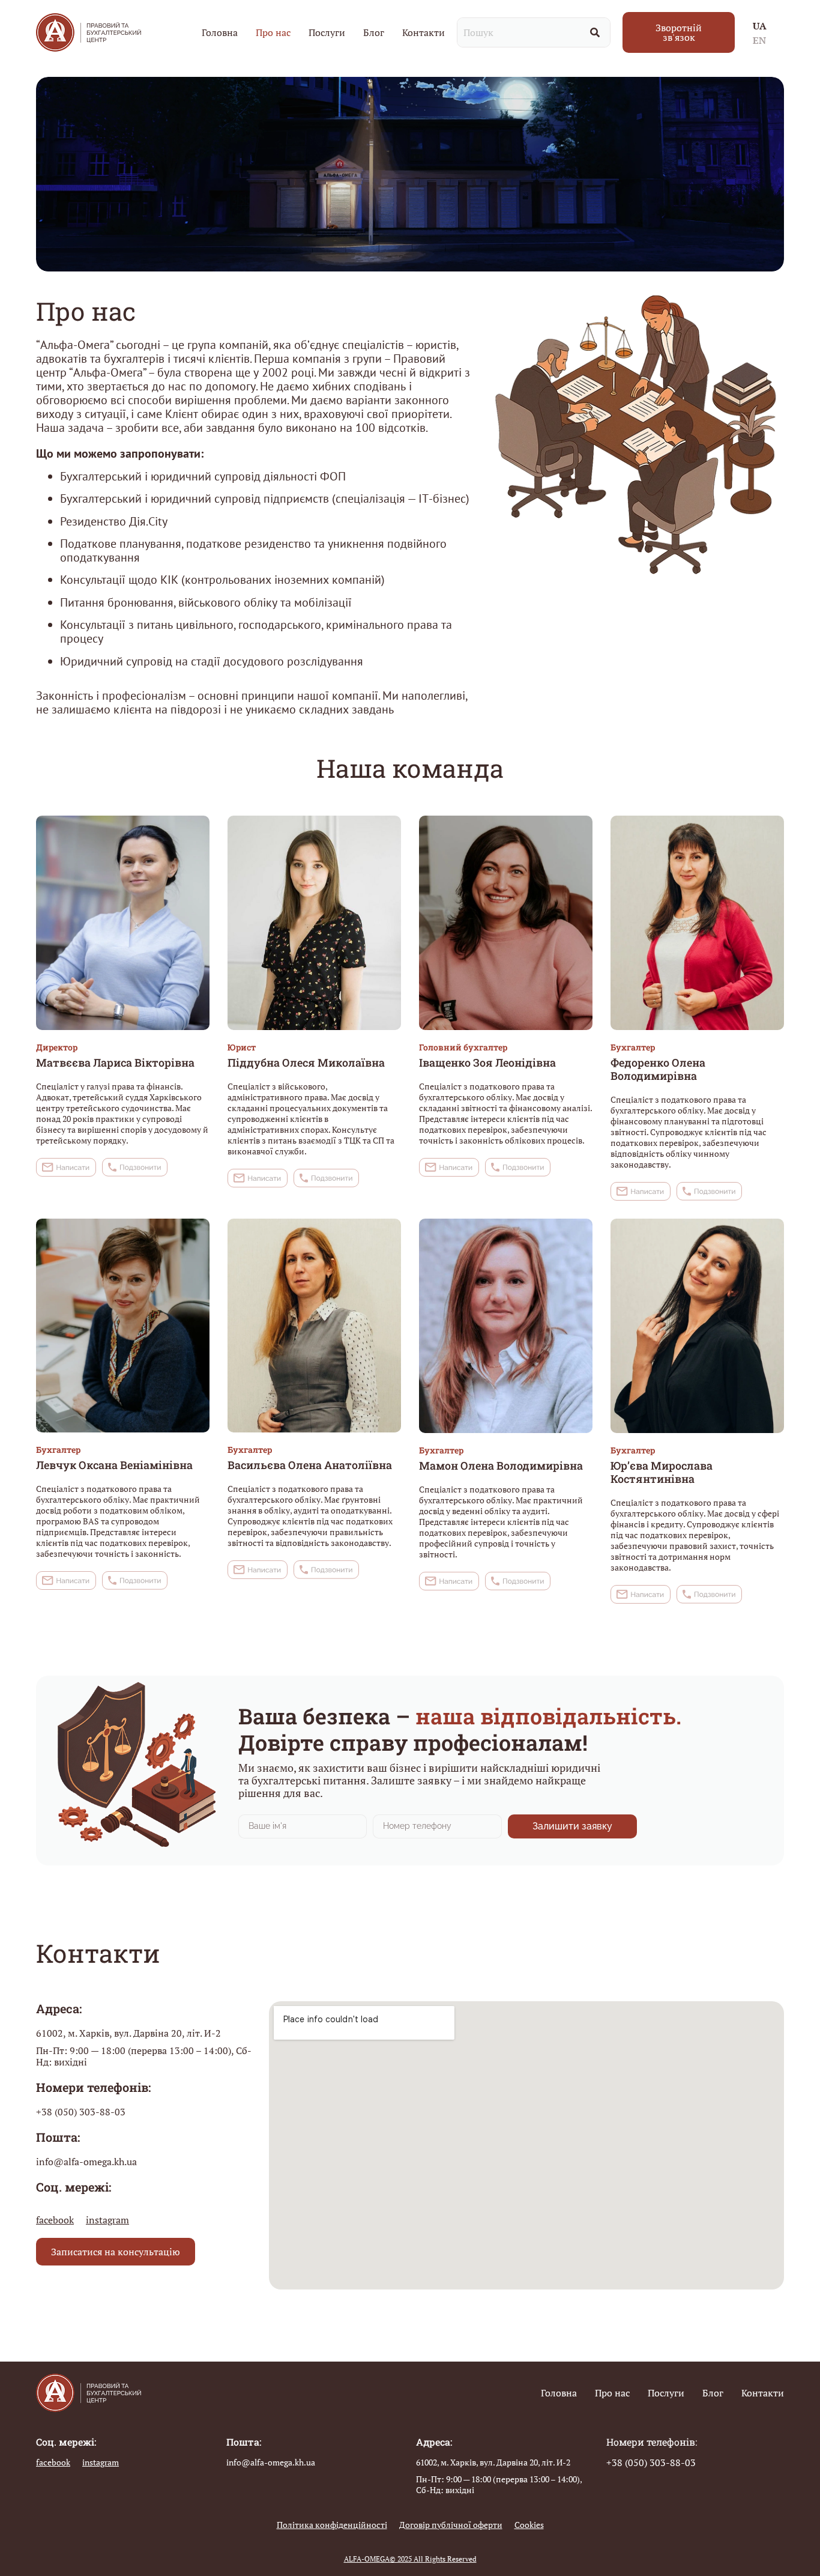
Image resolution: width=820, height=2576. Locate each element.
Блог (374, 32)
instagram (107, 2220)
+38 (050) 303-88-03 (81, 2112)
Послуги (327, 32)
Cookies (529, 2525)
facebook (55, 2220)
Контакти (424, 32)
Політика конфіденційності (332, 2525)
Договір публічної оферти (451, 2525)
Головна (220, 32)
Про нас (273, 32)
